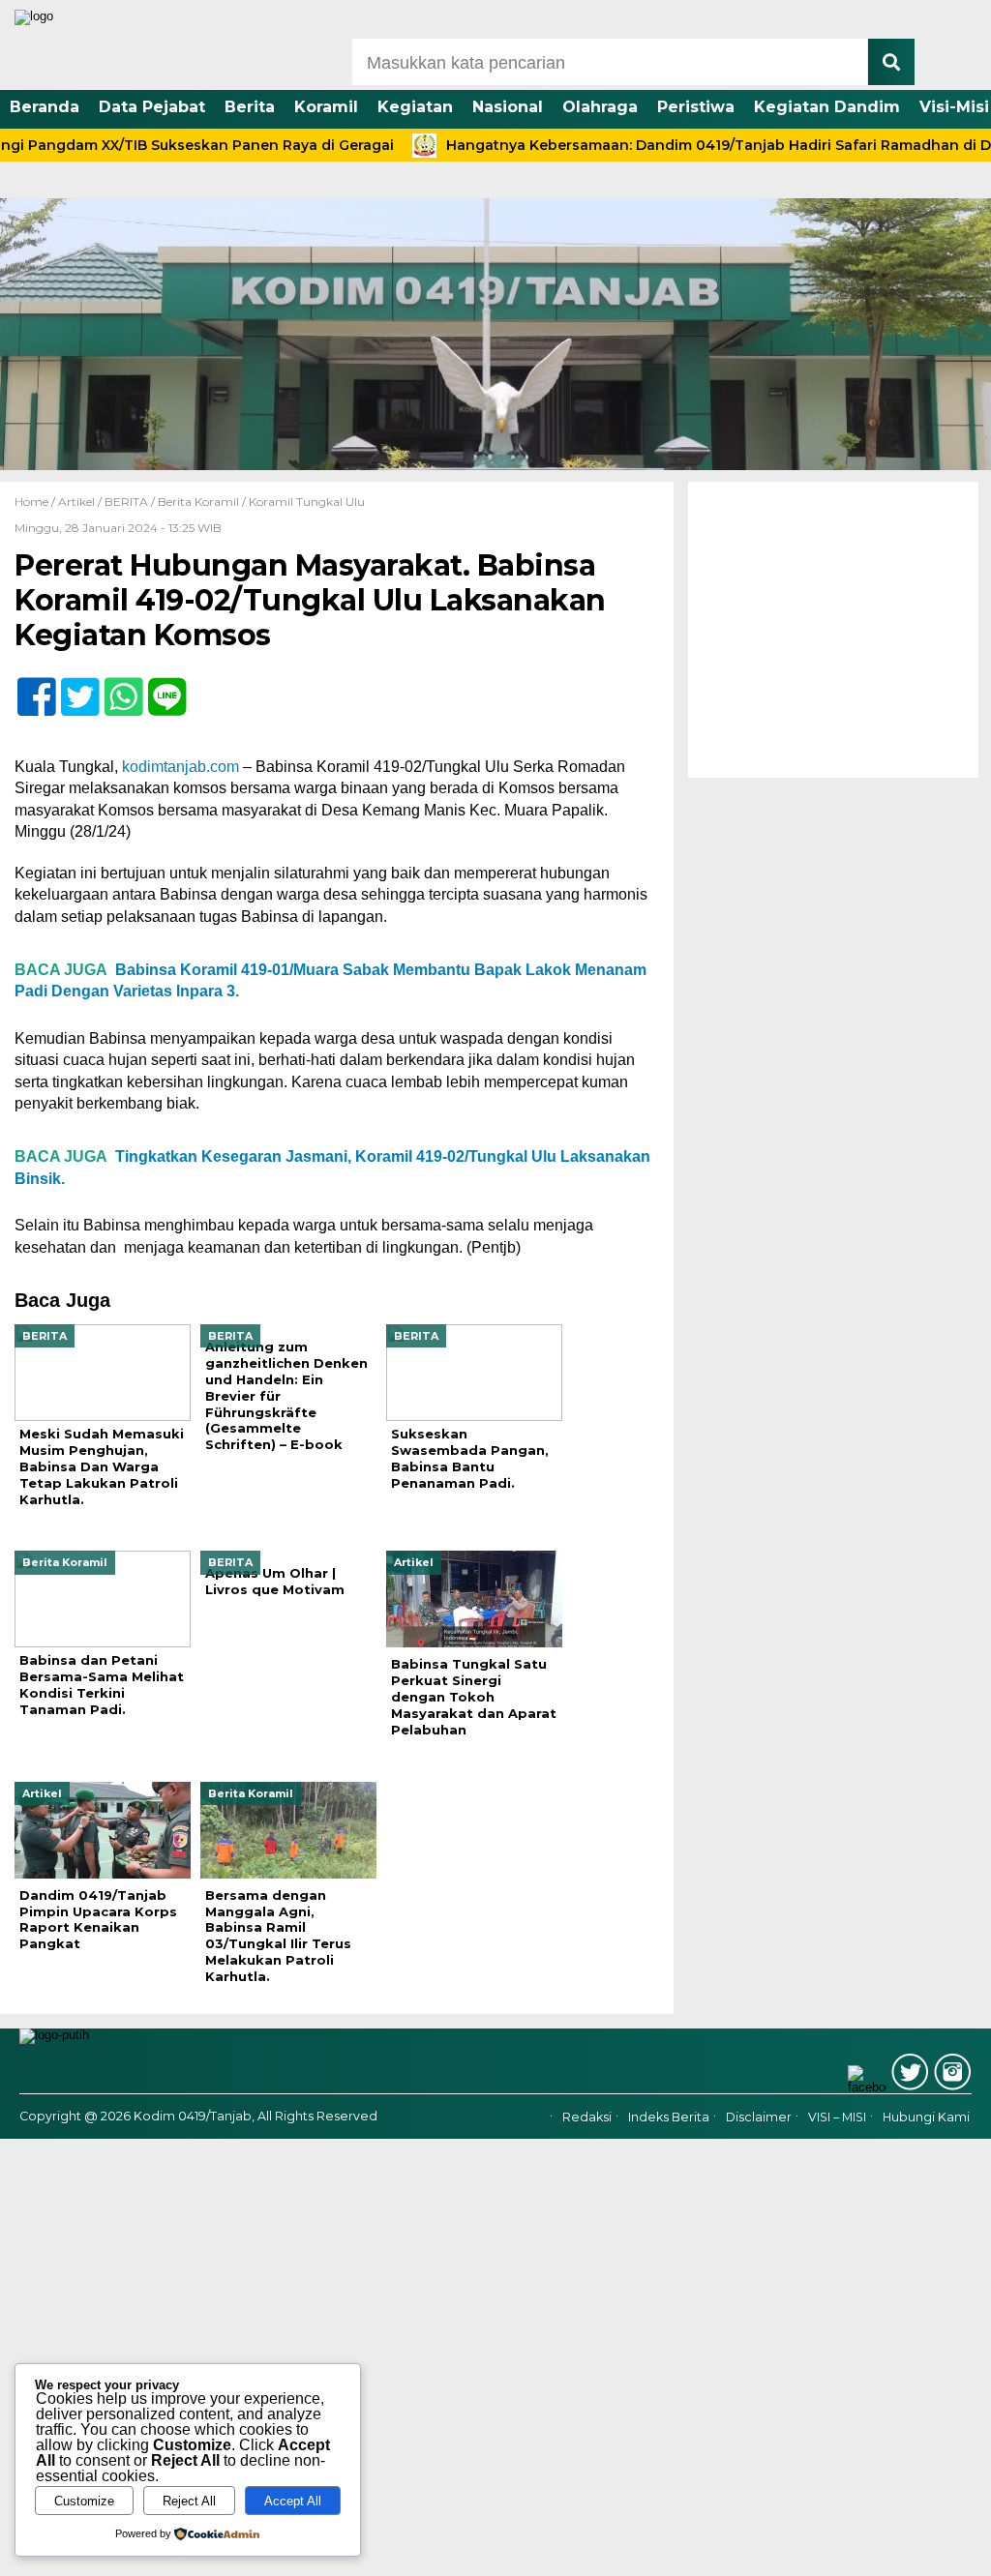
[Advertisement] (833, 630)
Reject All (189, 2501)
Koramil (326, 107)
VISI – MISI (837, 2117)
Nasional (508, 107)
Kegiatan (415, 107)
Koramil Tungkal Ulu (307, 502)
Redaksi (587, 2117)
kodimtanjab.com (180, 767)
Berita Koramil (198, 502)
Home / (36, 502)
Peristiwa (696, 107)
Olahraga (600, 107)
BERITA (126, 502)
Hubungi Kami (926, 2117)
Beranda (45, 107)
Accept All (293, 2501)
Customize (84, 2501)
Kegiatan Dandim (827, 107)
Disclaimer (759, 2117)
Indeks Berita (669, 2117)
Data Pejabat (152, 107)
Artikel (76, 502)
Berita (250, 107)
